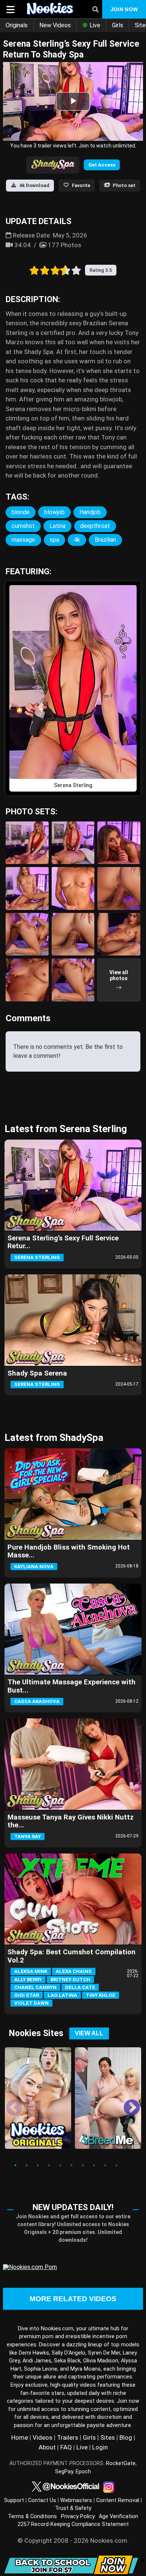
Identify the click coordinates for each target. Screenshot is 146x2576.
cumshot (23, 526)
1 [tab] (15, 2165)
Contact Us (42, 2500)
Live (94, 25)
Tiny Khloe (101, 1995)
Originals (17, 25)
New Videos (55, 25)
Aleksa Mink (31, 1971)
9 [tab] (105, 2165)
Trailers (68, 2437)
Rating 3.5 (101, 270)
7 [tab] (83, 2165)
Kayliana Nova (34, 1567)
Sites (108, 2437)
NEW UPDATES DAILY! (73, 2207)
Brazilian (105, 540)
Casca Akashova (37, 1701)
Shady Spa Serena (37, 1373)
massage (23, 540)
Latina (57, 526)
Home (20, 2437)
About (47, 2447)
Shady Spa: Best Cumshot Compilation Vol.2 (72, 1956)
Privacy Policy (78, 2516)
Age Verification (118, 2516)
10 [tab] (116, 2165)
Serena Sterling (37, 1257)
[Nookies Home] (51, 9)
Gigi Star (27, 1995)
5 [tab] (60, 2165)
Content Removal (118, 2500)
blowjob (54, 512)
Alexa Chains (74, 1971)
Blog (126, 2437)
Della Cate (80, 1987)
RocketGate (121, 2463)
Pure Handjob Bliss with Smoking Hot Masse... (69, 1551)
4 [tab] (49, 2165)
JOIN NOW (124, 9)
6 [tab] (72, 2165)
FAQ (66, 2447)
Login (100, 2447)
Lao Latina (62, 1995)
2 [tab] (27, 2165)
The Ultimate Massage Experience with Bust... (72, 1686)
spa (54, 540)
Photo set (124, 185)
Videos (42, 2437)
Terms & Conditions (32, 2516)
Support (14, 2500)
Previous (9, 2103)
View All (89, 2033)
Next (126, 2103)
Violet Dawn (31, 2003)
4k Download (34, 185)
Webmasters (76, 2500)
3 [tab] (38, 2165)
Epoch (83, 2472)
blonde (21, 512)
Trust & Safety (73, 2508)
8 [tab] (94, 2165)
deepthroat (95, 526)
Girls (118, 25)
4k (77, 540)
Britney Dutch (70, 1980)
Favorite (81, 185)
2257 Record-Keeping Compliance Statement (73, 2524)
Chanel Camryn (35, 1987)
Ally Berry (28, 1980)
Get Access (102, 165)
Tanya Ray (28, 1837)
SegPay (64, 2472)
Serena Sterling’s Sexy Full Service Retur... (63, 1242)
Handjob (90, 512)
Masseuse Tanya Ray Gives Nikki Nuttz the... (71, 1821)
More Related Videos (73, 2299)
